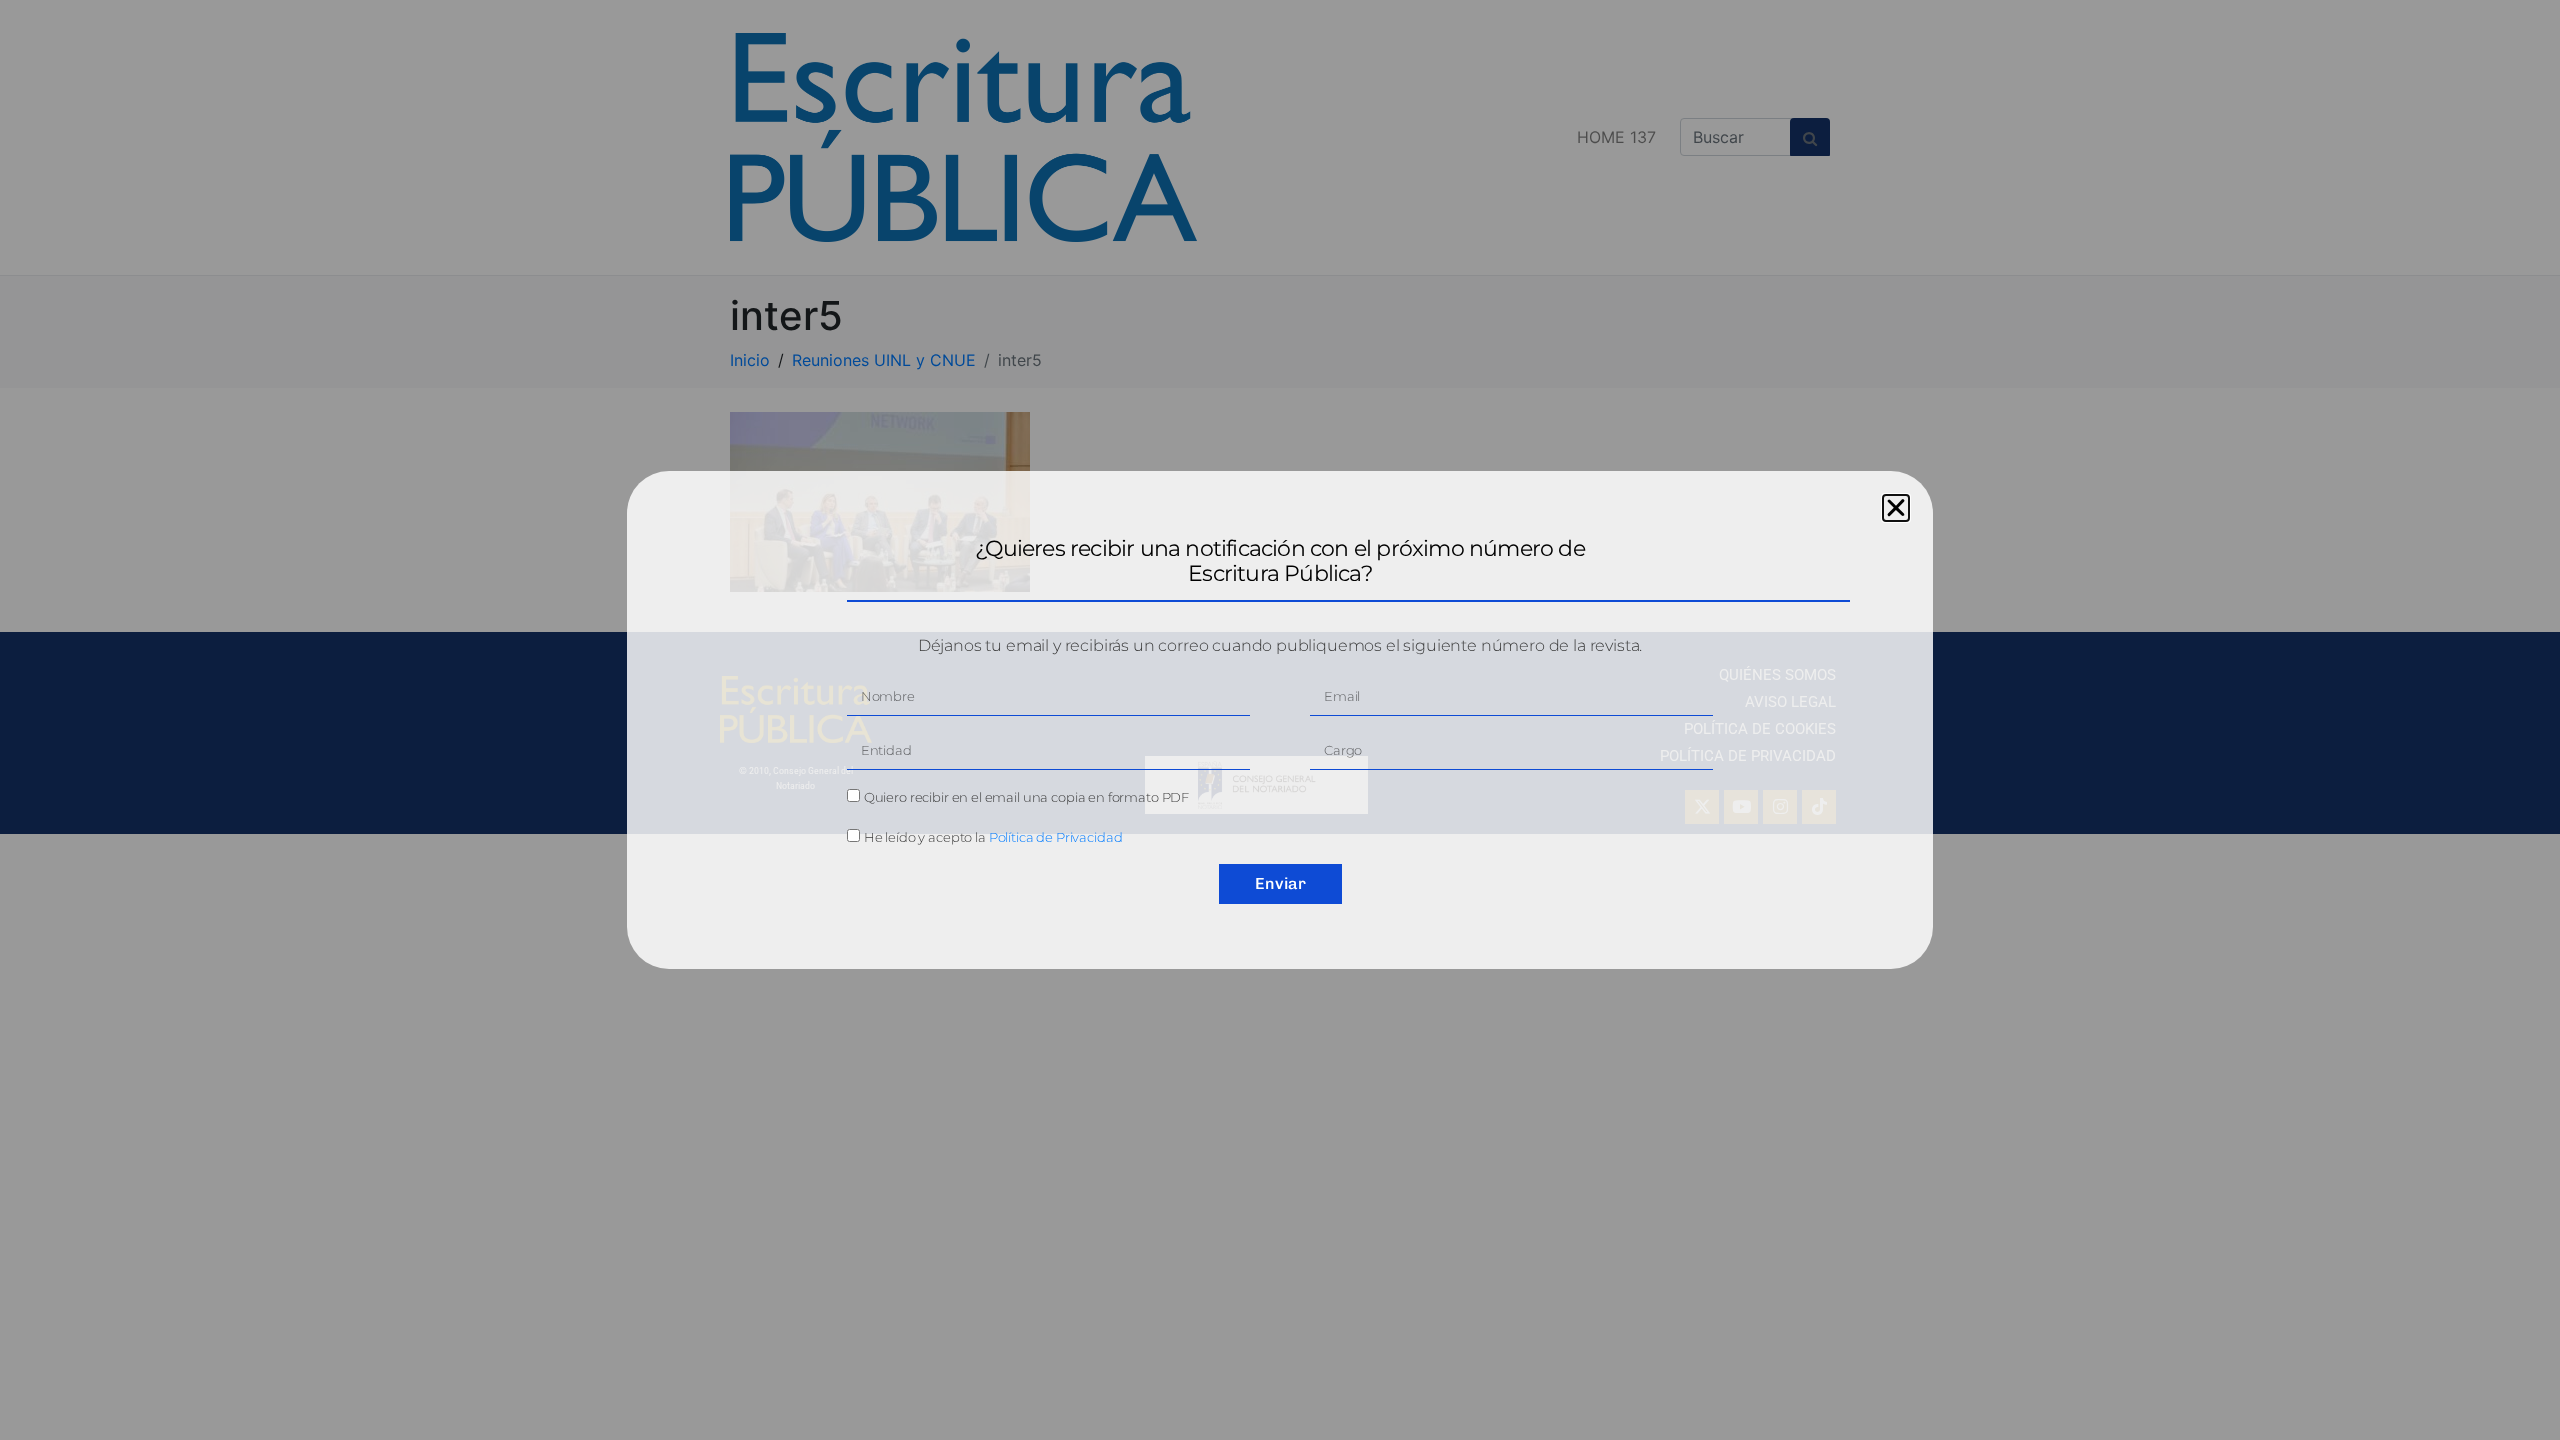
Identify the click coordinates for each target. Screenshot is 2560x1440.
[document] (1280, 720)
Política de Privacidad (1056, 837)
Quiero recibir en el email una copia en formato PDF (1026, 797)
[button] (1896, 508)
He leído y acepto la (993, 837)
